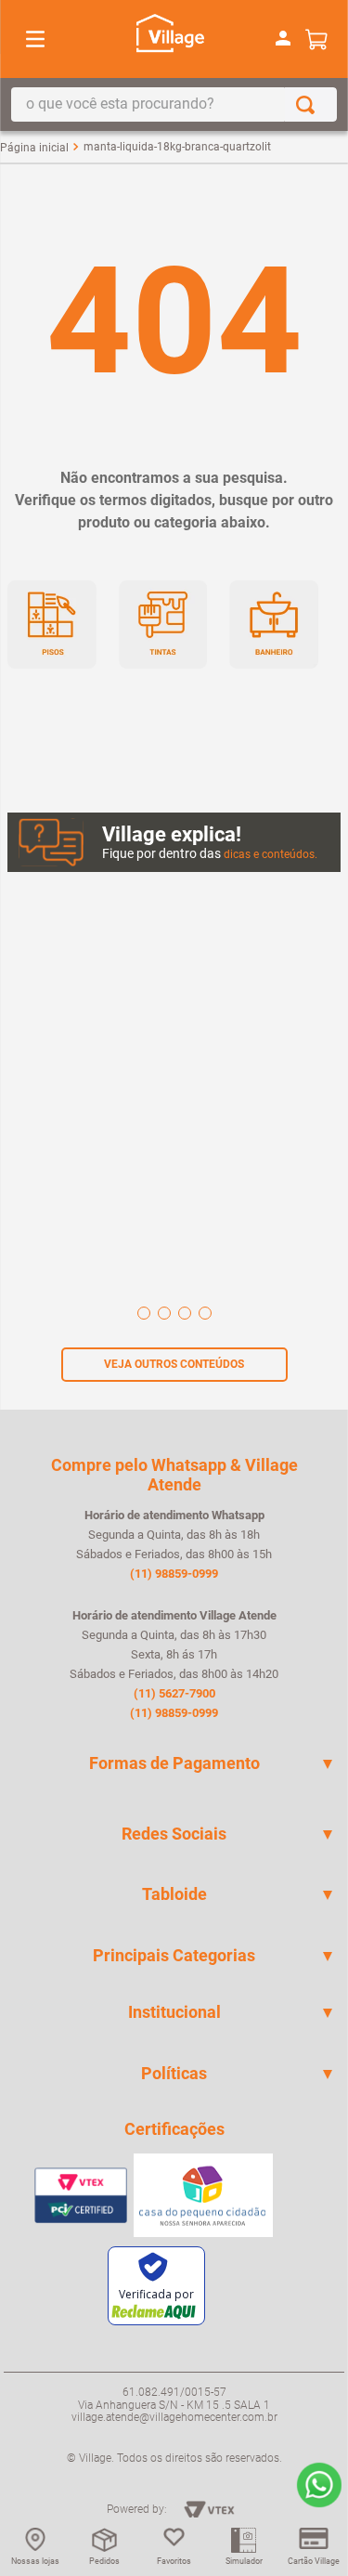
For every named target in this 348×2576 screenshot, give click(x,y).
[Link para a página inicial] (34, 148)
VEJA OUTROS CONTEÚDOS (174, 1364)
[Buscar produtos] (309, 104)
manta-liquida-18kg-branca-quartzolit (177, 147)
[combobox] (174, 104)
